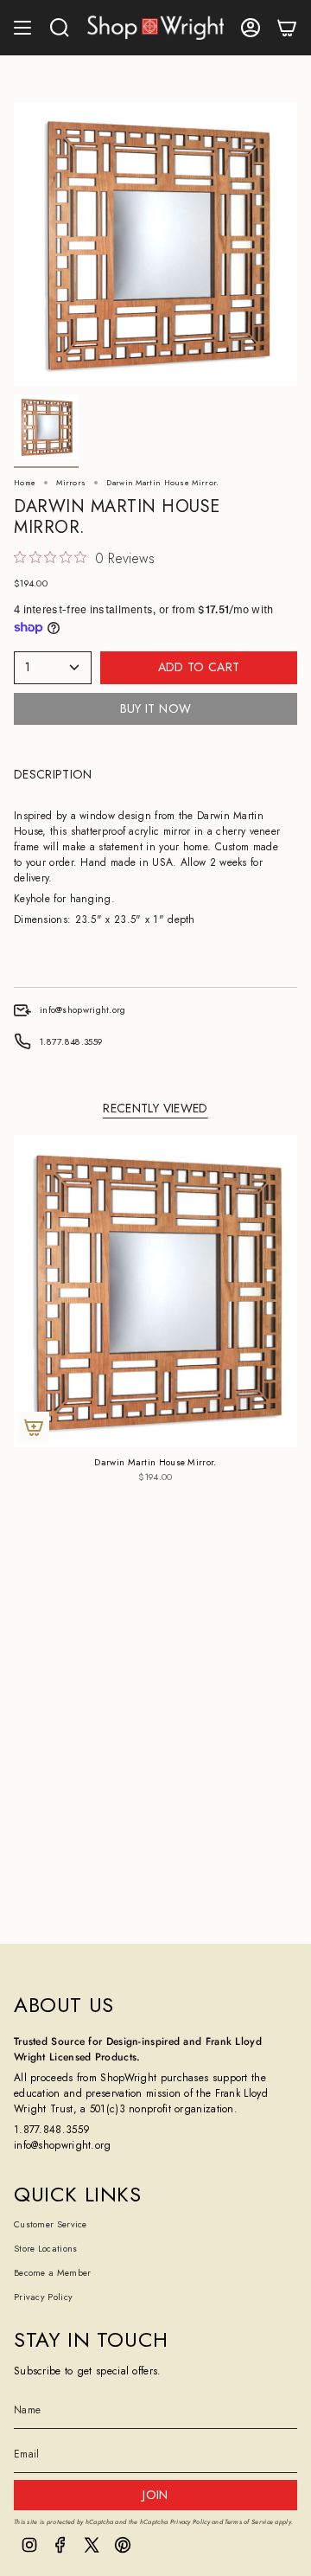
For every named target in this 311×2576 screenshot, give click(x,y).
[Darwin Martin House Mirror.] (155, 1291)
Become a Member (53, 2273)
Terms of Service (249, 2522)
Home (25, 482)
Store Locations (46, 2249)
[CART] (287, 28)
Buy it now (156, 708)
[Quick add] (34, 1427)
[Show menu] (22, 28)
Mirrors (71, 482)
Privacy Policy (43, 2297)
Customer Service (51, 2224)
